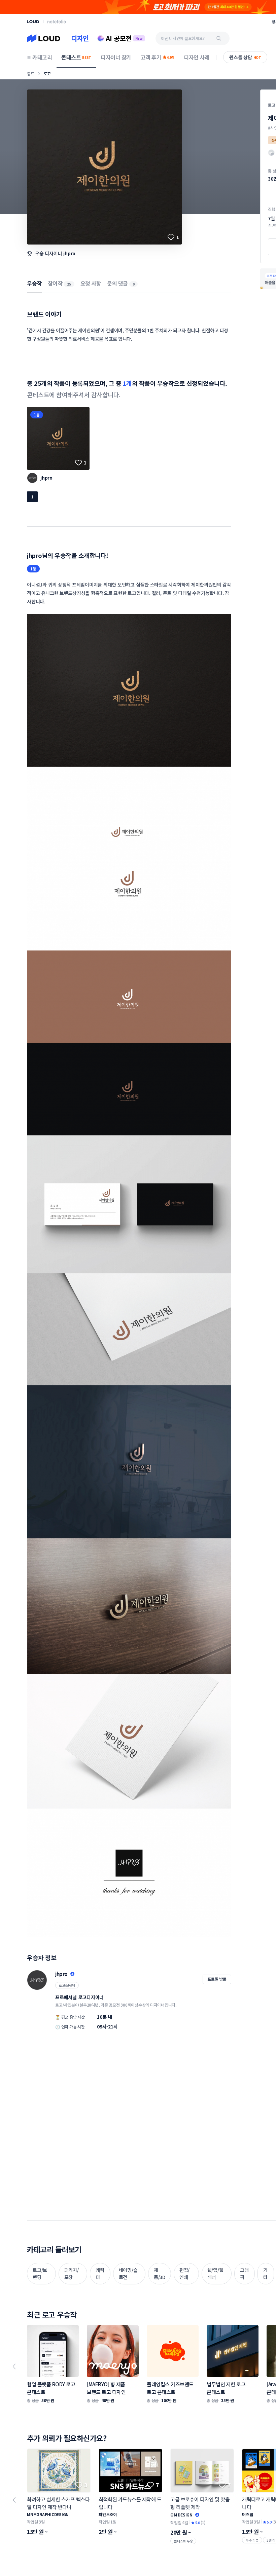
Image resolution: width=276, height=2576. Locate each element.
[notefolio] (57, 22)
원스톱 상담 (245, 57)
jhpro (69, 253)
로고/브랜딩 (67, 1985)
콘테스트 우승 (183, 2541)
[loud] (33, 22)
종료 (31, 73)
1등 (37, 415)
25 (69, 284)
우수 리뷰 (252, 2540)
